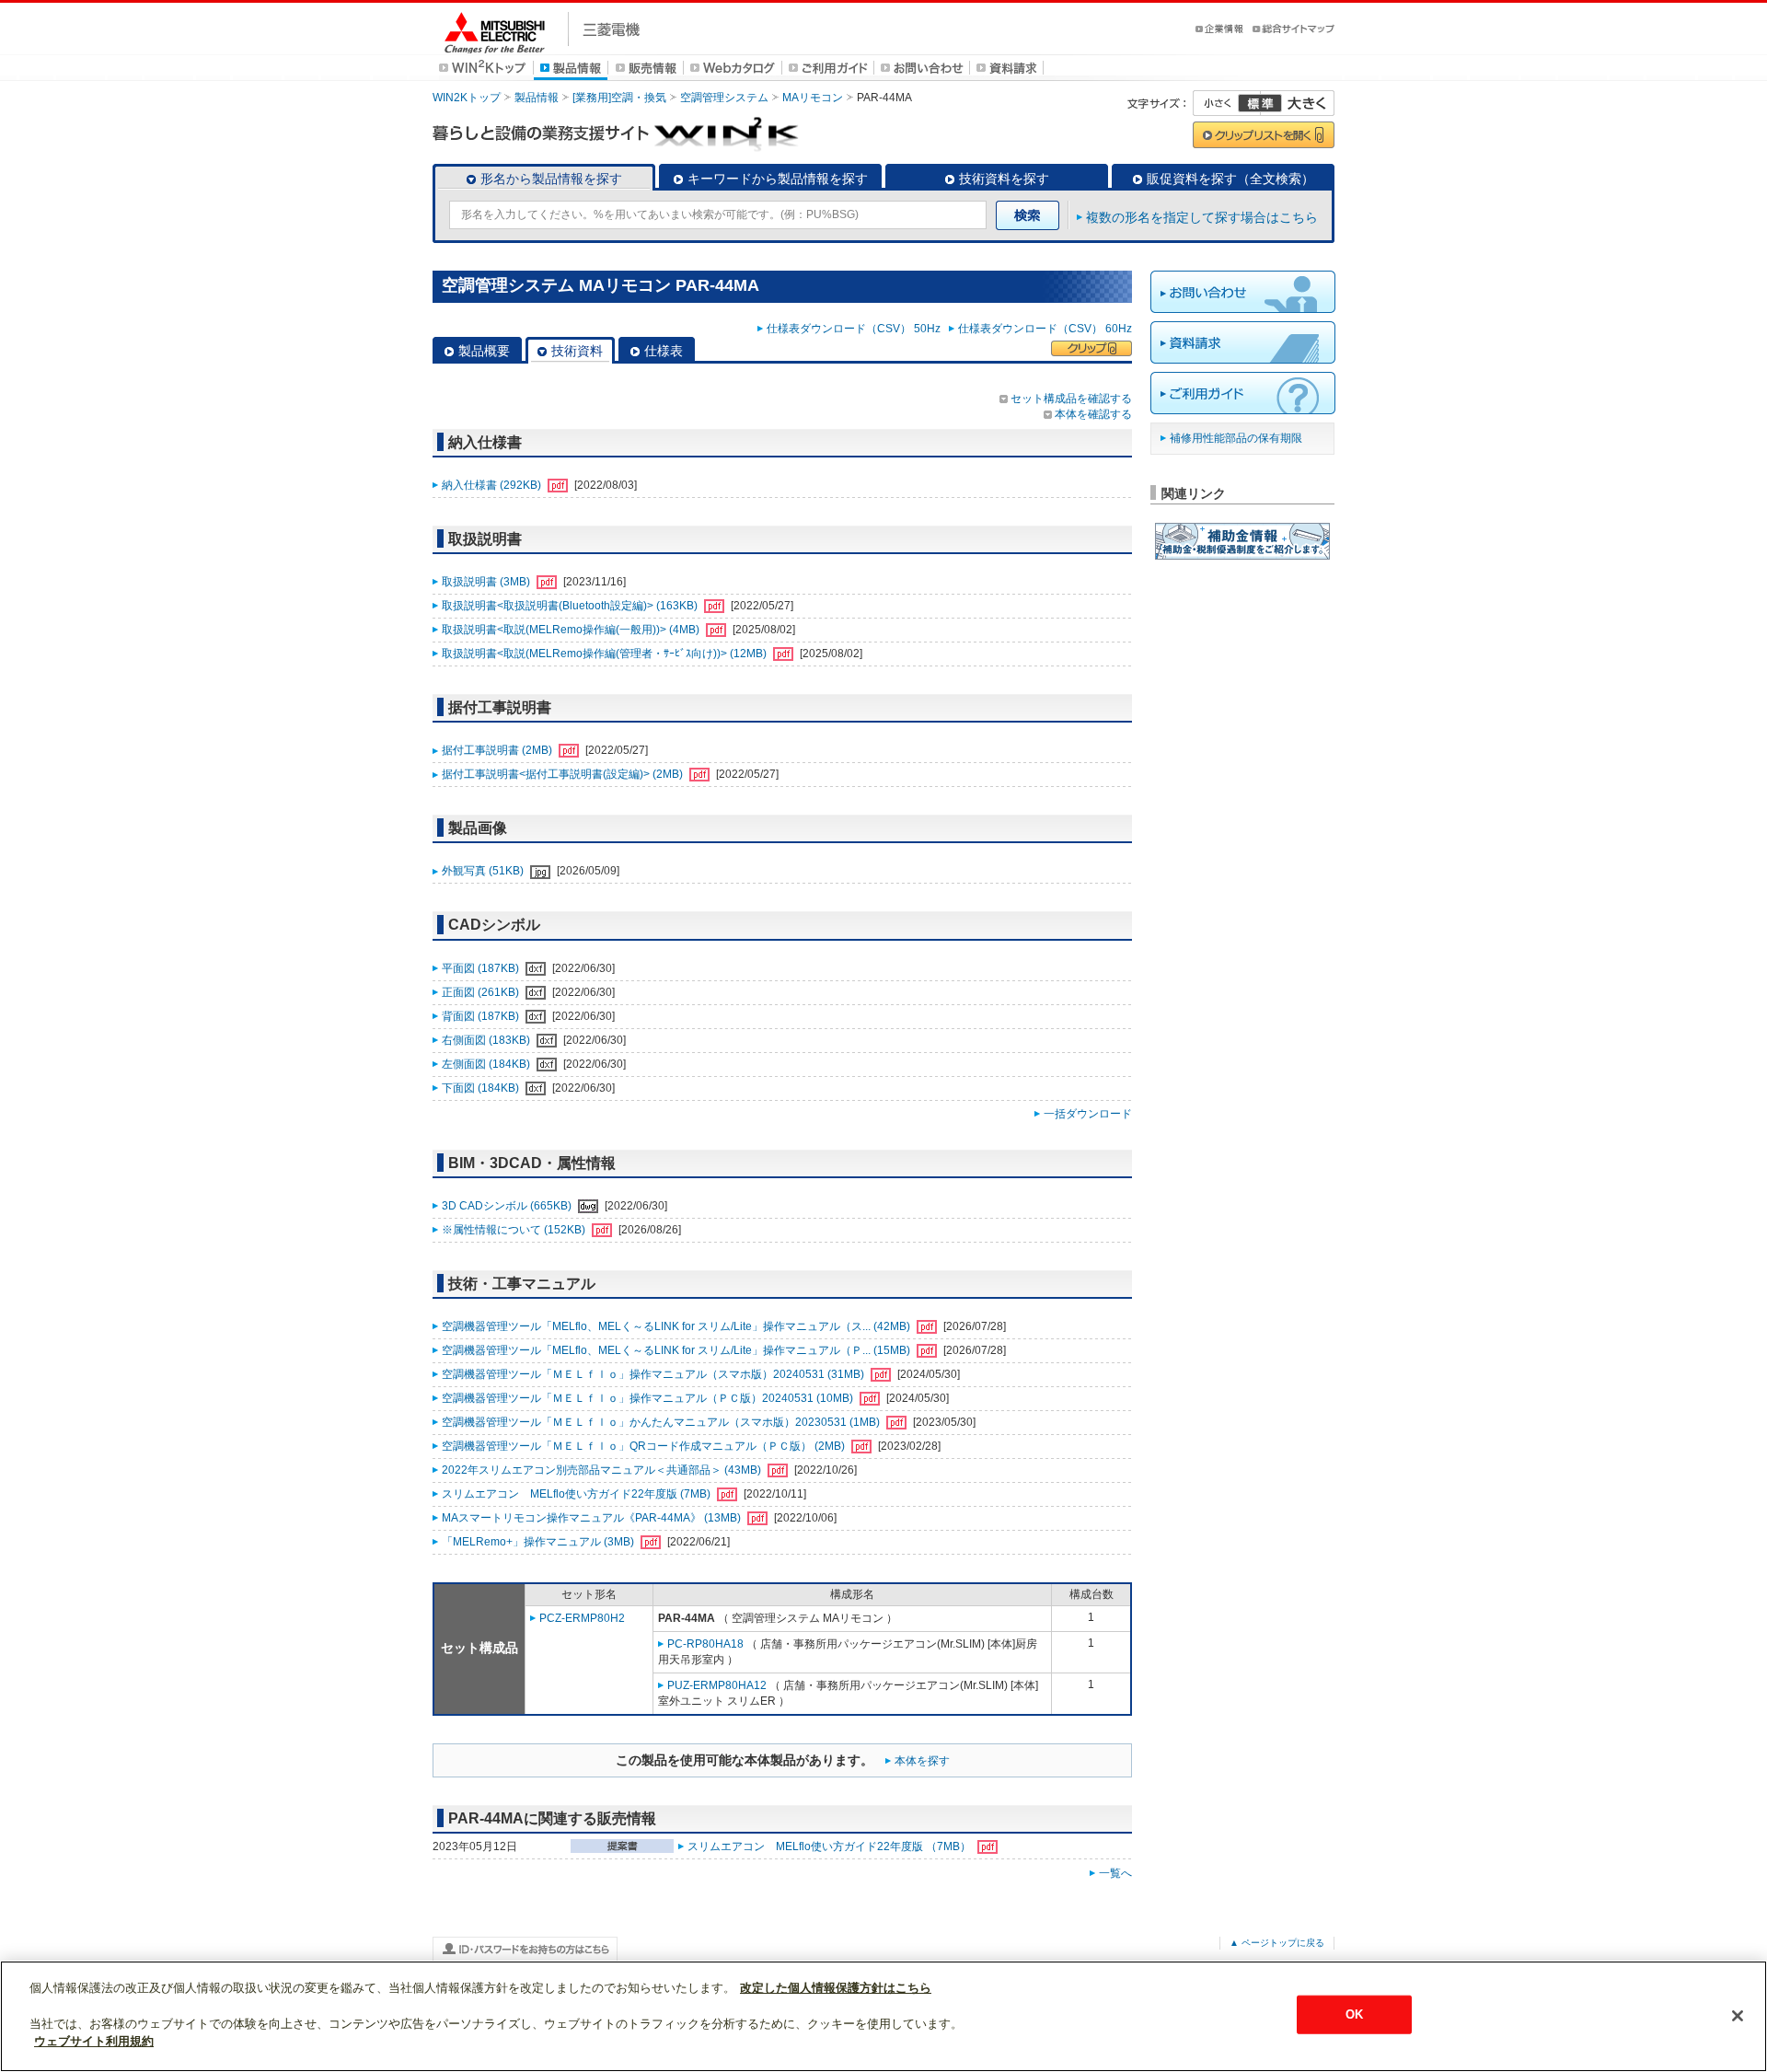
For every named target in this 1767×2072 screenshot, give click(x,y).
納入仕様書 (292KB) (493, 485)
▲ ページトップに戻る (1277, 1943)
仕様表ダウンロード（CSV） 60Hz (1045, 329)
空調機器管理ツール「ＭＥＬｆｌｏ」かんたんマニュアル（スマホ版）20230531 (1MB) (662, 1422)
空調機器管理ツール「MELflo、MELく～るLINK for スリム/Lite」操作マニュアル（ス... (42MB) (677, 1326)
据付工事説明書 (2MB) (498, 750)
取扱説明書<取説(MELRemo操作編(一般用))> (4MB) (572, 630)
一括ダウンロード (1088, 1114)
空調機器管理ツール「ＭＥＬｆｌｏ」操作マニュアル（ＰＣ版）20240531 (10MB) (649, 1398)
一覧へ (1115, 1873)
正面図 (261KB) (482, 992)
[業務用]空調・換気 (619, 98)
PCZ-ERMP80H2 (582, 1618)
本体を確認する (1093, 414)
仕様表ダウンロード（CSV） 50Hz (856, 329)
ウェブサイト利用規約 (94, 2041)
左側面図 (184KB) (487, 1064)
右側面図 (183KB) (487, 1040)
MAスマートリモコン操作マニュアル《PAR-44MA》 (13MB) (593, 1518)
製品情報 (537, 98)
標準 (1260, 103)
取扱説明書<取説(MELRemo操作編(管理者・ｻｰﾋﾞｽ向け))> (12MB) (606, 654)
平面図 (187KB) (482, 968)
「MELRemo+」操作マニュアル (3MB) (539, 1542)
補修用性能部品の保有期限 (1236, 438)
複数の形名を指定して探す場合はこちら (1202, 217)
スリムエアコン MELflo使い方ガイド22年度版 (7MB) (577, 1494)
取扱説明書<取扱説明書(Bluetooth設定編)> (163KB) (571, 606)
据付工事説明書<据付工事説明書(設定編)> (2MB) (564, 774)
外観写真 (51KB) (484, 871)
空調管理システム (724, 98)
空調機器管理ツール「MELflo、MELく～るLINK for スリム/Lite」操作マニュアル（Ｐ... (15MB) (677, 1350)
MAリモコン (813, 98)
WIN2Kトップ (467, 98)
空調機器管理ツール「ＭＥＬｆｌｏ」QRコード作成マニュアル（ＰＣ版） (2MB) (645, 1446)
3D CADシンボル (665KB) (508, 1206)
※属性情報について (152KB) (515, 1230)
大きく (1298, 103)
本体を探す (922, 1761)
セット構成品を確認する (1071, 399)
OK (1354, 2014)
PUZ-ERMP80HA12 (717, 1685)
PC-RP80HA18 (705, 1644)
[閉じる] (1738, 2016)
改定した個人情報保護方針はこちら (836, 1988)
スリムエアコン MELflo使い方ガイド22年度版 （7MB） (831, 1846)
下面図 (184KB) (482, 1088)
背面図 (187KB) (482, 1016)
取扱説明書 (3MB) (487, 582)
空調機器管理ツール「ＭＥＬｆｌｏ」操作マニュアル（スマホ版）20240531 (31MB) (654, 1374)
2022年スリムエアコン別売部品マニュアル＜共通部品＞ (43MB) (603, 1470)
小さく (1227, 103)
